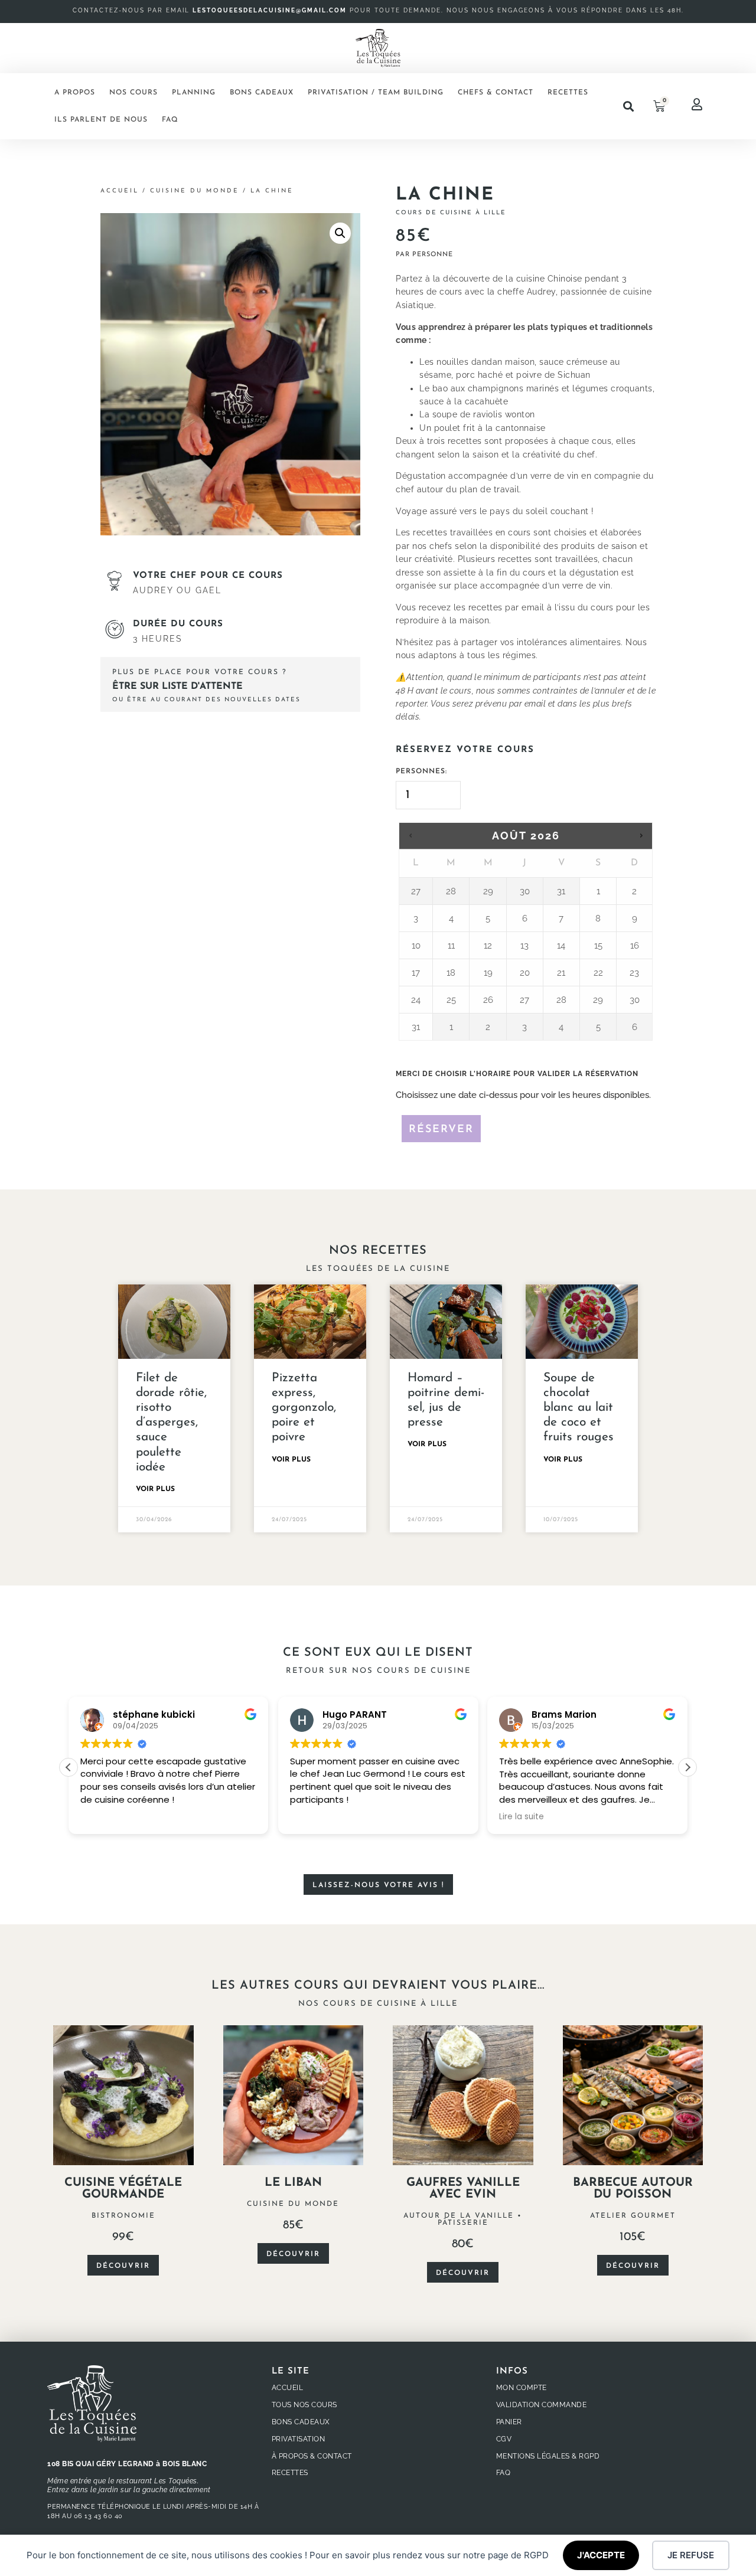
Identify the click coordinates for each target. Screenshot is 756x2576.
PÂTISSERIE (463, 2223)
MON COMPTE (522, 2388)
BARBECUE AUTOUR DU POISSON (633, 2189)
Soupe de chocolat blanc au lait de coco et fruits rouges (579, 1408)
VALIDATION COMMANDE (542, 2405)
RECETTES (568, 93)
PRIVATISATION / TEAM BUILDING (376, 93)
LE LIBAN (293, 2183)
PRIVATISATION (299, 2439)
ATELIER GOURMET (633, 2216)
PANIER (509, 2422)
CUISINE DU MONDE (195, 191)
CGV (504, 2439)
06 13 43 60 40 (98, 2516)
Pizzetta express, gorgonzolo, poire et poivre (304, 1408)
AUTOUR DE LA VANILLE (459, 2216)
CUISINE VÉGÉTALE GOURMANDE (123, 2189)
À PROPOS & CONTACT (312, 2456)
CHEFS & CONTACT (496, 93)
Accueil (120, 191)
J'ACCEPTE (601, 2555)
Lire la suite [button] (522, 1817)
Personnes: (421, 772)
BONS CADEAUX (262, 93)
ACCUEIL (288, 2388)
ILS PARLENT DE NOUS (101, 120)
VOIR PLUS (155, 1489)
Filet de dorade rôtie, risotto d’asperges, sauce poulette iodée (171, 1423)
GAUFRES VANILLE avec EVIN (463, 2189)
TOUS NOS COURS (304, 2405)
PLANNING (194, 93)
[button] (628, 107)
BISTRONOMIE (123, 2216)
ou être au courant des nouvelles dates (206, 700)
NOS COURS (133, 93)
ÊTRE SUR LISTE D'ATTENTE (177, 687)
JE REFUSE (691, 2555)
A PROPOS (75, 93)
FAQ (170, 120)
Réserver (441, 1130)
